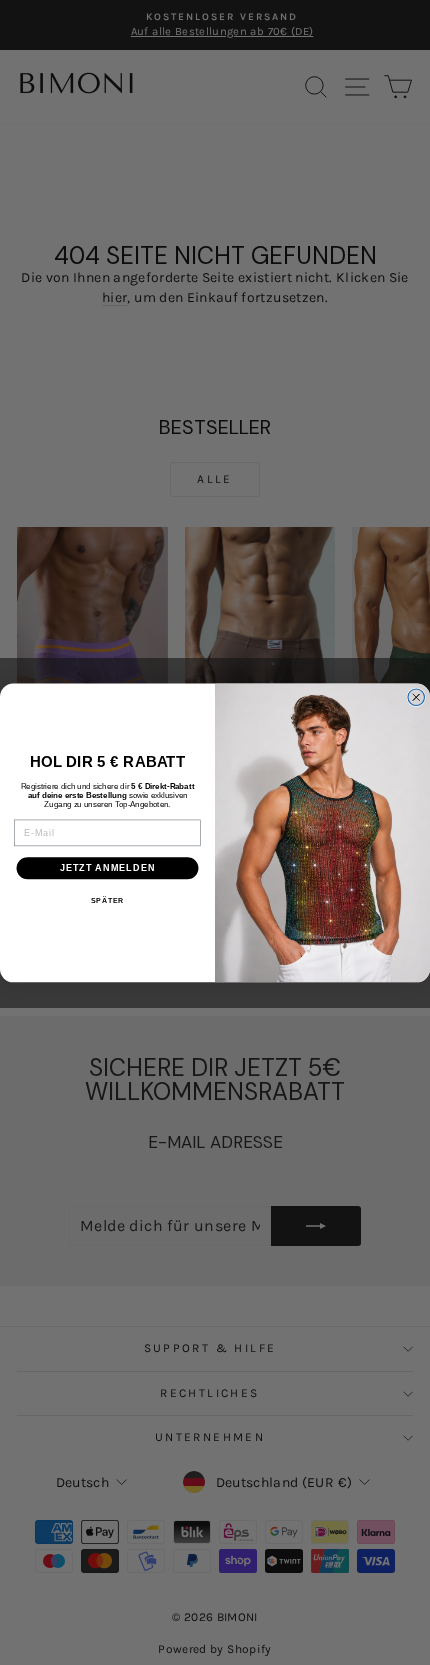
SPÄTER (108, 901)
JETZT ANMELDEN (108, 867)
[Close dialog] (416, 697)
